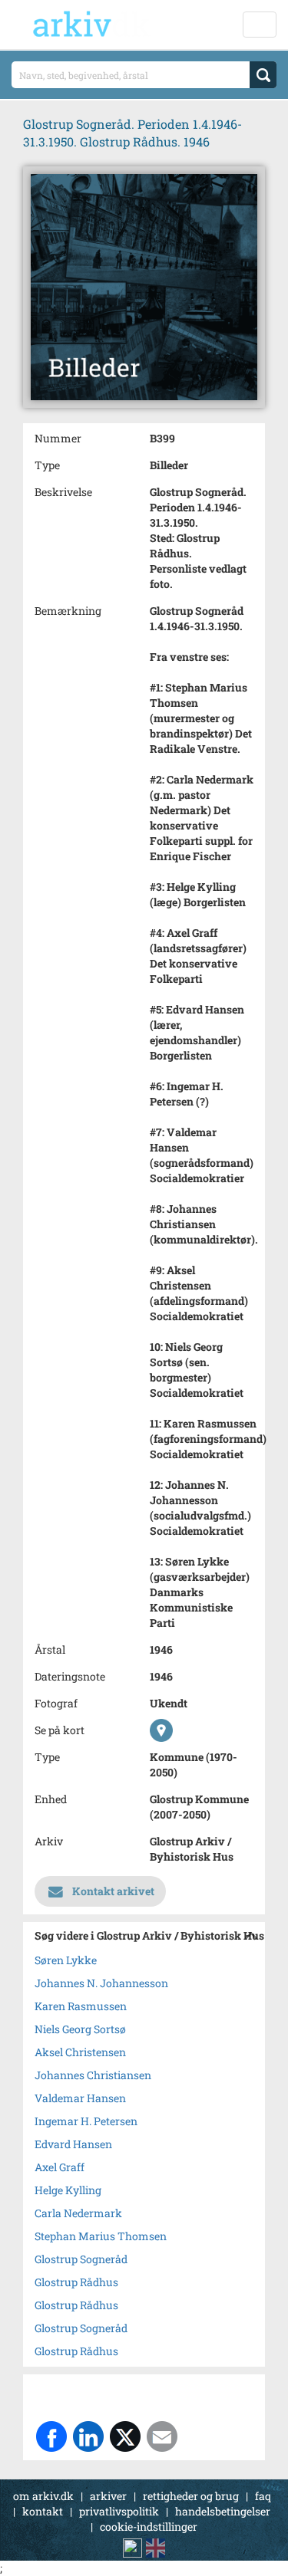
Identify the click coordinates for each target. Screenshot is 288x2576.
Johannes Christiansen (93, 2075)
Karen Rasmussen (81, 2006)
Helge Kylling (68, 2190)
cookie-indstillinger (149, 2527)
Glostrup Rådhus (76, 2282)
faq (263, 2496)
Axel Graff (60, 2167)
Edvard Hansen (73, 2144)
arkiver (108, 2496)
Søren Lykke (66, 1960)
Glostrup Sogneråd (81, 2259)
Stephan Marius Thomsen (101, 2236)
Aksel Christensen (80, 2052)
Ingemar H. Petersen (86, 2121)
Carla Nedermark (78, 2213)
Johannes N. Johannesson (101, 1983)
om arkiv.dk (43, 2496)
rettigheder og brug (191, 2496)
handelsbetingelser (223, 2511)
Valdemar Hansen (80, 2098)
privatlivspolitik (119, 2511)
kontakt (43, 2511)
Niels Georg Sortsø (80, 2029)
